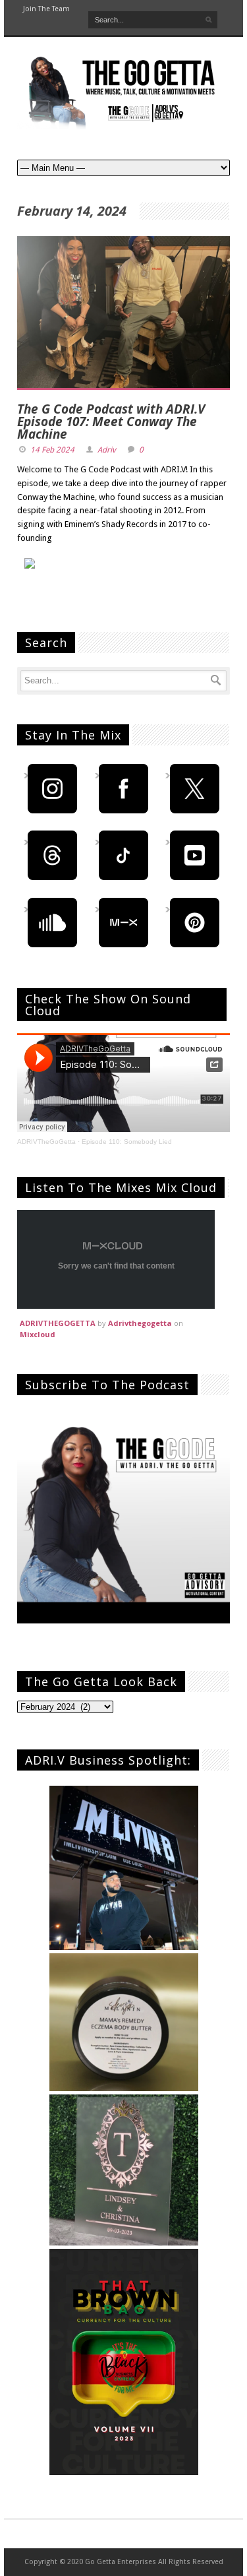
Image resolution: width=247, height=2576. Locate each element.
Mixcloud (38, 1334)
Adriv (107, 450)
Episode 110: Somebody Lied (127, 1142)
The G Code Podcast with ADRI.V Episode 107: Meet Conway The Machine (111, 422)
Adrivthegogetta (140, 1323)
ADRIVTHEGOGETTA (58, 1323)
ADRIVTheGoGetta (46, 1142)
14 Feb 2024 (52, 450)
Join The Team (46, 9)
